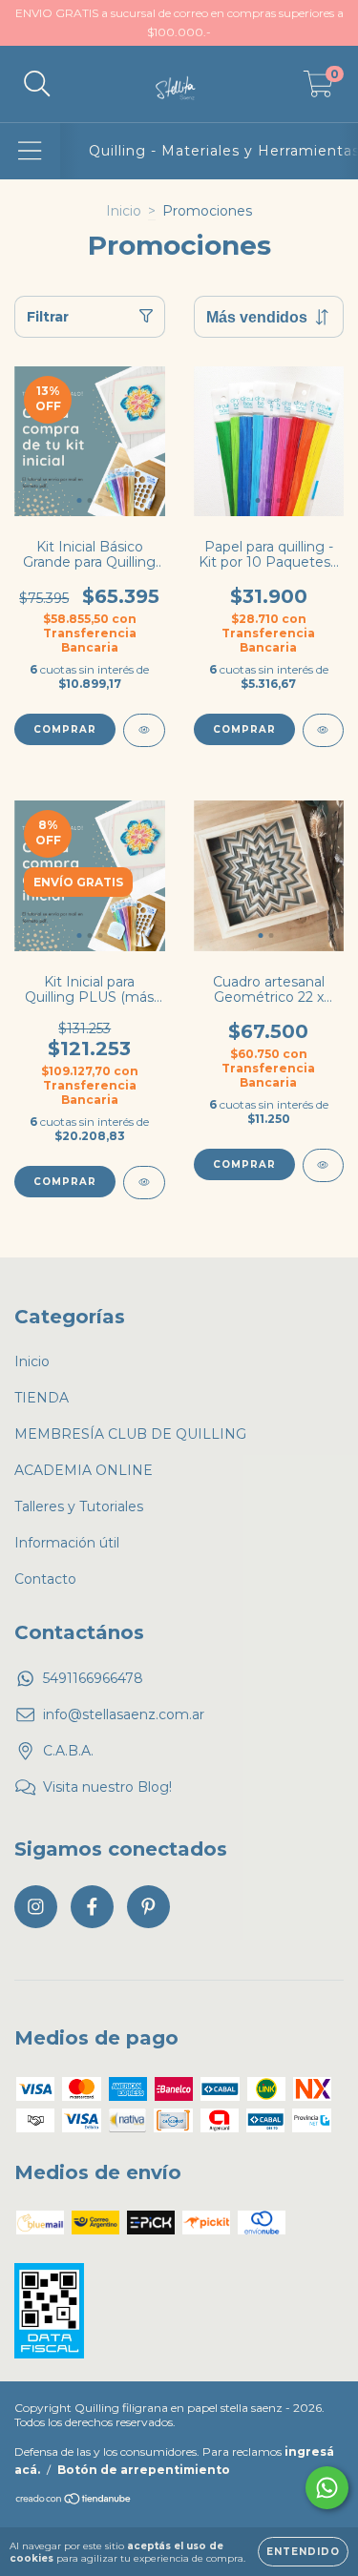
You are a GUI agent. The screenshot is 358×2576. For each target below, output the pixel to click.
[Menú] (30, 151)
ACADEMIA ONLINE (84, 1470)
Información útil (67, 1543)
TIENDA (42, 1398)
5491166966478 (93, 1678)
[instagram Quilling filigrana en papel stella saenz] (36, 1907)
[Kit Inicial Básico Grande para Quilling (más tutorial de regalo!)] (144, 730)
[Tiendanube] (74, 2501)
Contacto (45, 1579)
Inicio (124, 211)
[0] (318, 89)
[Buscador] (37, 84)
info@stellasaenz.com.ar (124, 1714)
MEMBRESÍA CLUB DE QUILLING (130, 1434)
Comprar (65, 729)
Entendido (303, 2552)
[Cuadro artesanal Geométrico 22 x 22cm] (324, 1165)
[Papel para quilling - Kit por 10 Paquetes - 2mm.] (324, 730)
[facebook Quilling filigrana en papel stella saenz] (92, 1907)
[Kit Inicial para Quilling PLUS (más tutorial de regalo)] (144, 1183)
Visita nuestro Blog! (107, 1787)
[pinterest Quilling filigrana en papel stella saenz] (148, 1907)
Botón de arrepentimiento (144, 2470)
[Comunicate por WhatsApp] (327, 2488)
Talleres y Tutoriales (79, 1506)
